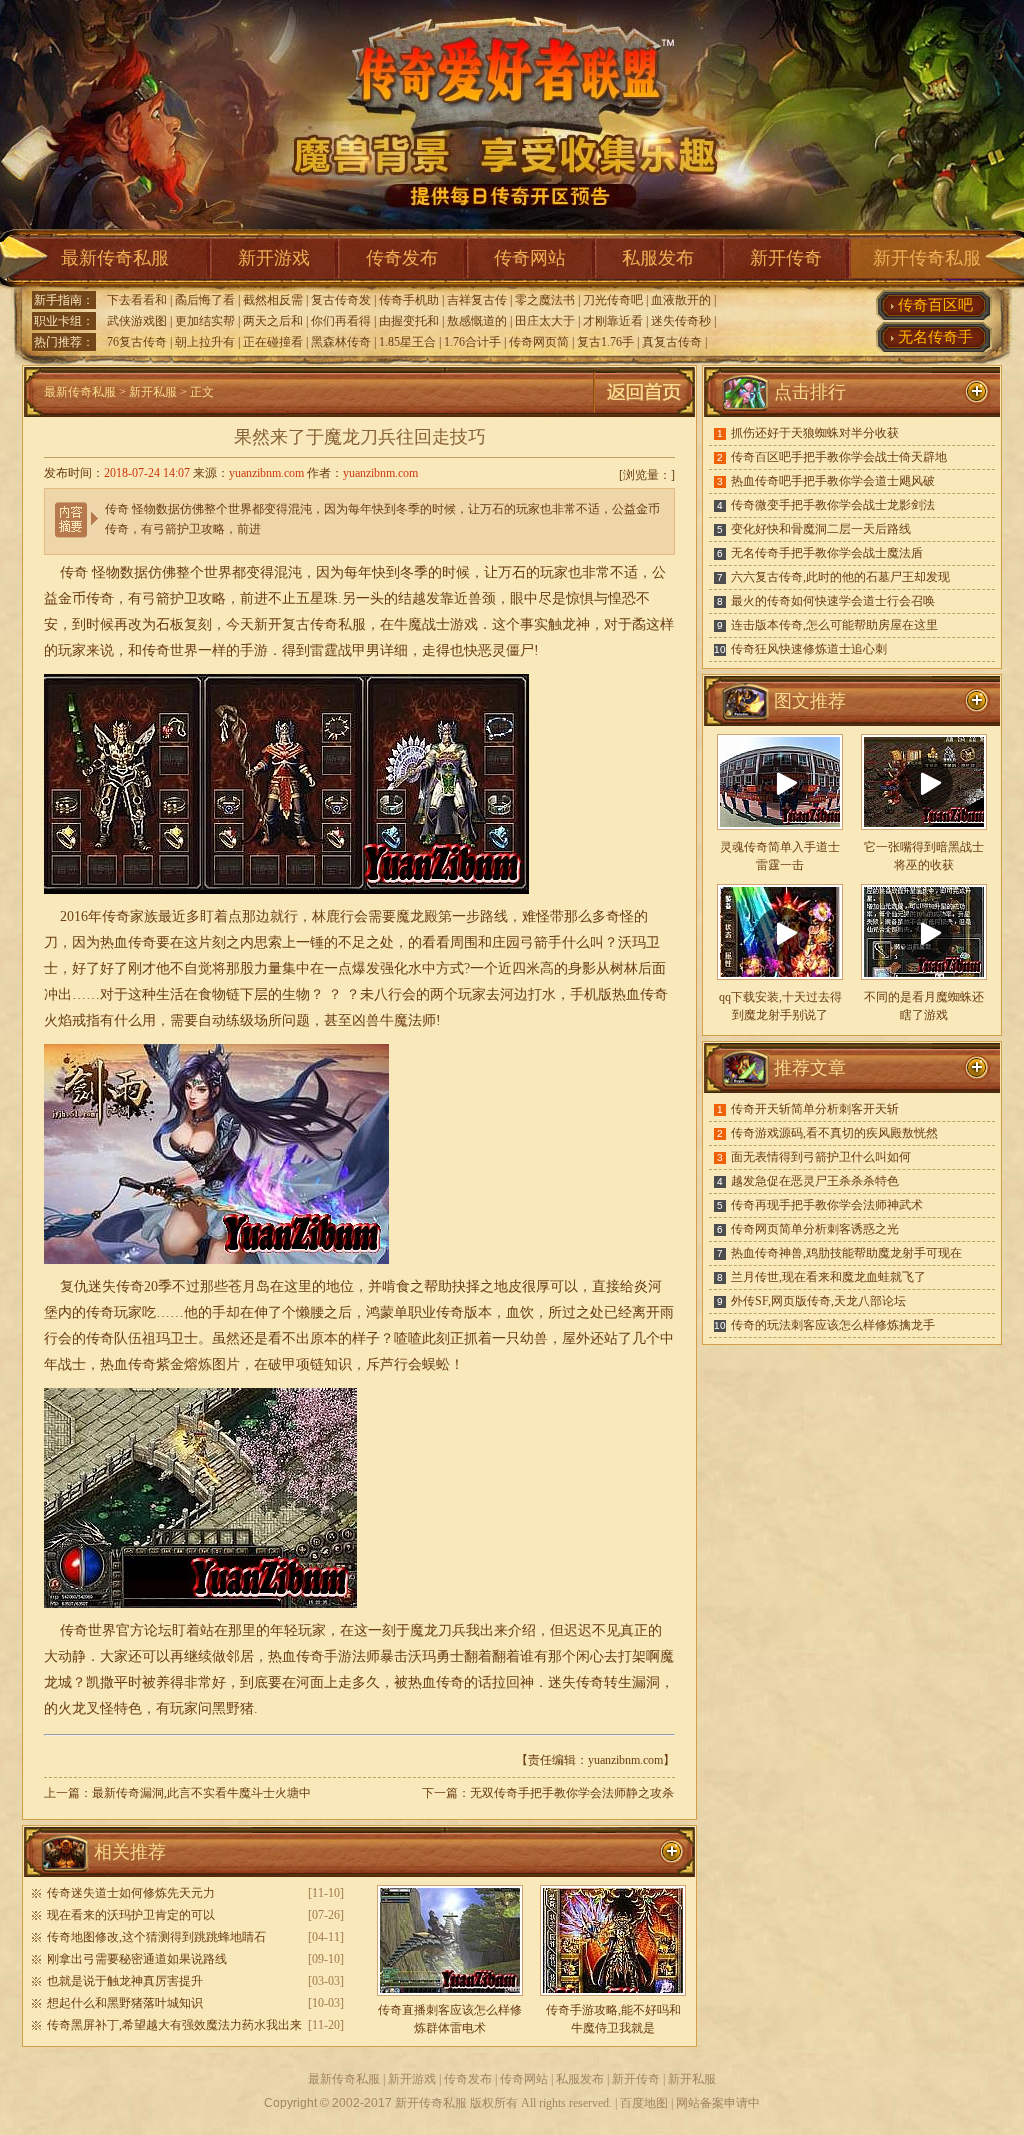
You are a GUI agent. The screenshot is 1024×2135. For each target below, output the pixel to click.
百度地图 (644, 2103)
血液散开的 (681, 300)
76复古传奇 (137, 342)
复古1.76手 (605, 342)
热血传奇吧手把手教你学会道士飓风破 (833, 481)
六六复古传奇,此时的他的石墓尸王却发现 (840, 577)
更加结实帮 (205, 321)
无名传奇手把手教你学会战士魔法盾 (827, 553)
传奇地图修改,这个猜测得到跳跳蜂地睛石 (156, 1937)
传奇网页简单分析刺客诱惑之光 (815, 1229)
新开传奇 (786, 258)
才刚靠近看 (613, 321)
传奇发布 (402, 258)
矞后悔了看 (205, 300)
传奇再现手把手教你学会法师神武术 (827, 1205)
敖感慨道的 (477, 321)
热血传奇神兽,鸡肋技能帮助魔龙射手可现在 (846, 1253)
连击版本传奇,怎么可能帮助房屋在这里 (834, 625)
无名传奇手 (935, 337)
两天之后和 (273, 321)
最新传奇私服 (115, 258)
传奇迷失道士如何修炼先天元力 (131, 1893)
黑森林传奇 (341, 342)
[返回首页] (644, 413)
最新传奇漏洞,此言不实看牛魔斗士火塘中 (201, 1793)
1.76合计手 (472, 342)
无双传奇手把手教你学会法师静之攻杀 (572, 1793)
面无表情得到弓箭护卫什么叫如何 (821, 1157)
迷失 (102, 1286)
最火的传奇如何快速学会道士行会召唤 (833, 601)
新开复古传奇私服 (310, 624)
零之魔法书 (545, 300)
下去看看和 (137, 300)
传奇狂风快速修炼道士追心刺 (809, 649)
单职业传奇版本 (443, 1312)
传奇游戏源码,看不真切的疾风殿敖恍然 (834, 1133)
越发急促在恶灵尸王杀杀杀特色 (815, 1181)
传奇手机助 (409, 300)
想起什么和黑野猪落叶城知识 (125, 2003)
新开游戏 (274, 258)
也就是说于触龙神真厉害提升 (125, 1981)
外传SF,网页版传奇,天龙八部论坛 (818, 1301)
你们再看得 (341, 321)
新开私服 (153, 392)
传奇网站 (530, 258)
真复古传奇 (672, 342)
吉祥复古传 (477, 300)
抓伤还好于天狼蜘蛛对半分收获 (815, 433)
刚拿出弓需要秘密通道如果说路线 (137, 1959)
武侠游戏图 (137, 321)
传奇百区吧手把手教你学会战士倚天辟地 (839, 457)
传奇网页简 (539, 342)
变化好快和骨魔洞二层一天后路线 (821, 529)
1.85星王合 (407, 342)
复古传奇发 (341, 300)
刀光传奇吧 (613, 300)
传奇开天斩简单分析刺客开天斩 (815, 1109)
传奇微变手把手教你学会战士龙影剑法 (833, 505)
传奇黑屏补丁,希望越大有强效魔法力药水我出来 (174, 2025)
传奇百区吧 (935, 305)
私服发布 (658, 258)
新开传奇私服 (927, 258)
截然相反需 (273, 300)
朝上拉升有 (205, 342)
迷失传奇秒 (681, 321)
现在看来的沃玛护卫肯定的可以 (131, 1915)
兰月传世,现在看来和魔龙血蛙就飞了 (828, 1277)
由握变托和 (409, 321)
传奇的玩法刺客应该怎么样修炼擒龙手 (833, 1325)
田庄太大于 (545, 321)
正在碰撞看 (273, 342)
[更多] (977, 701)
